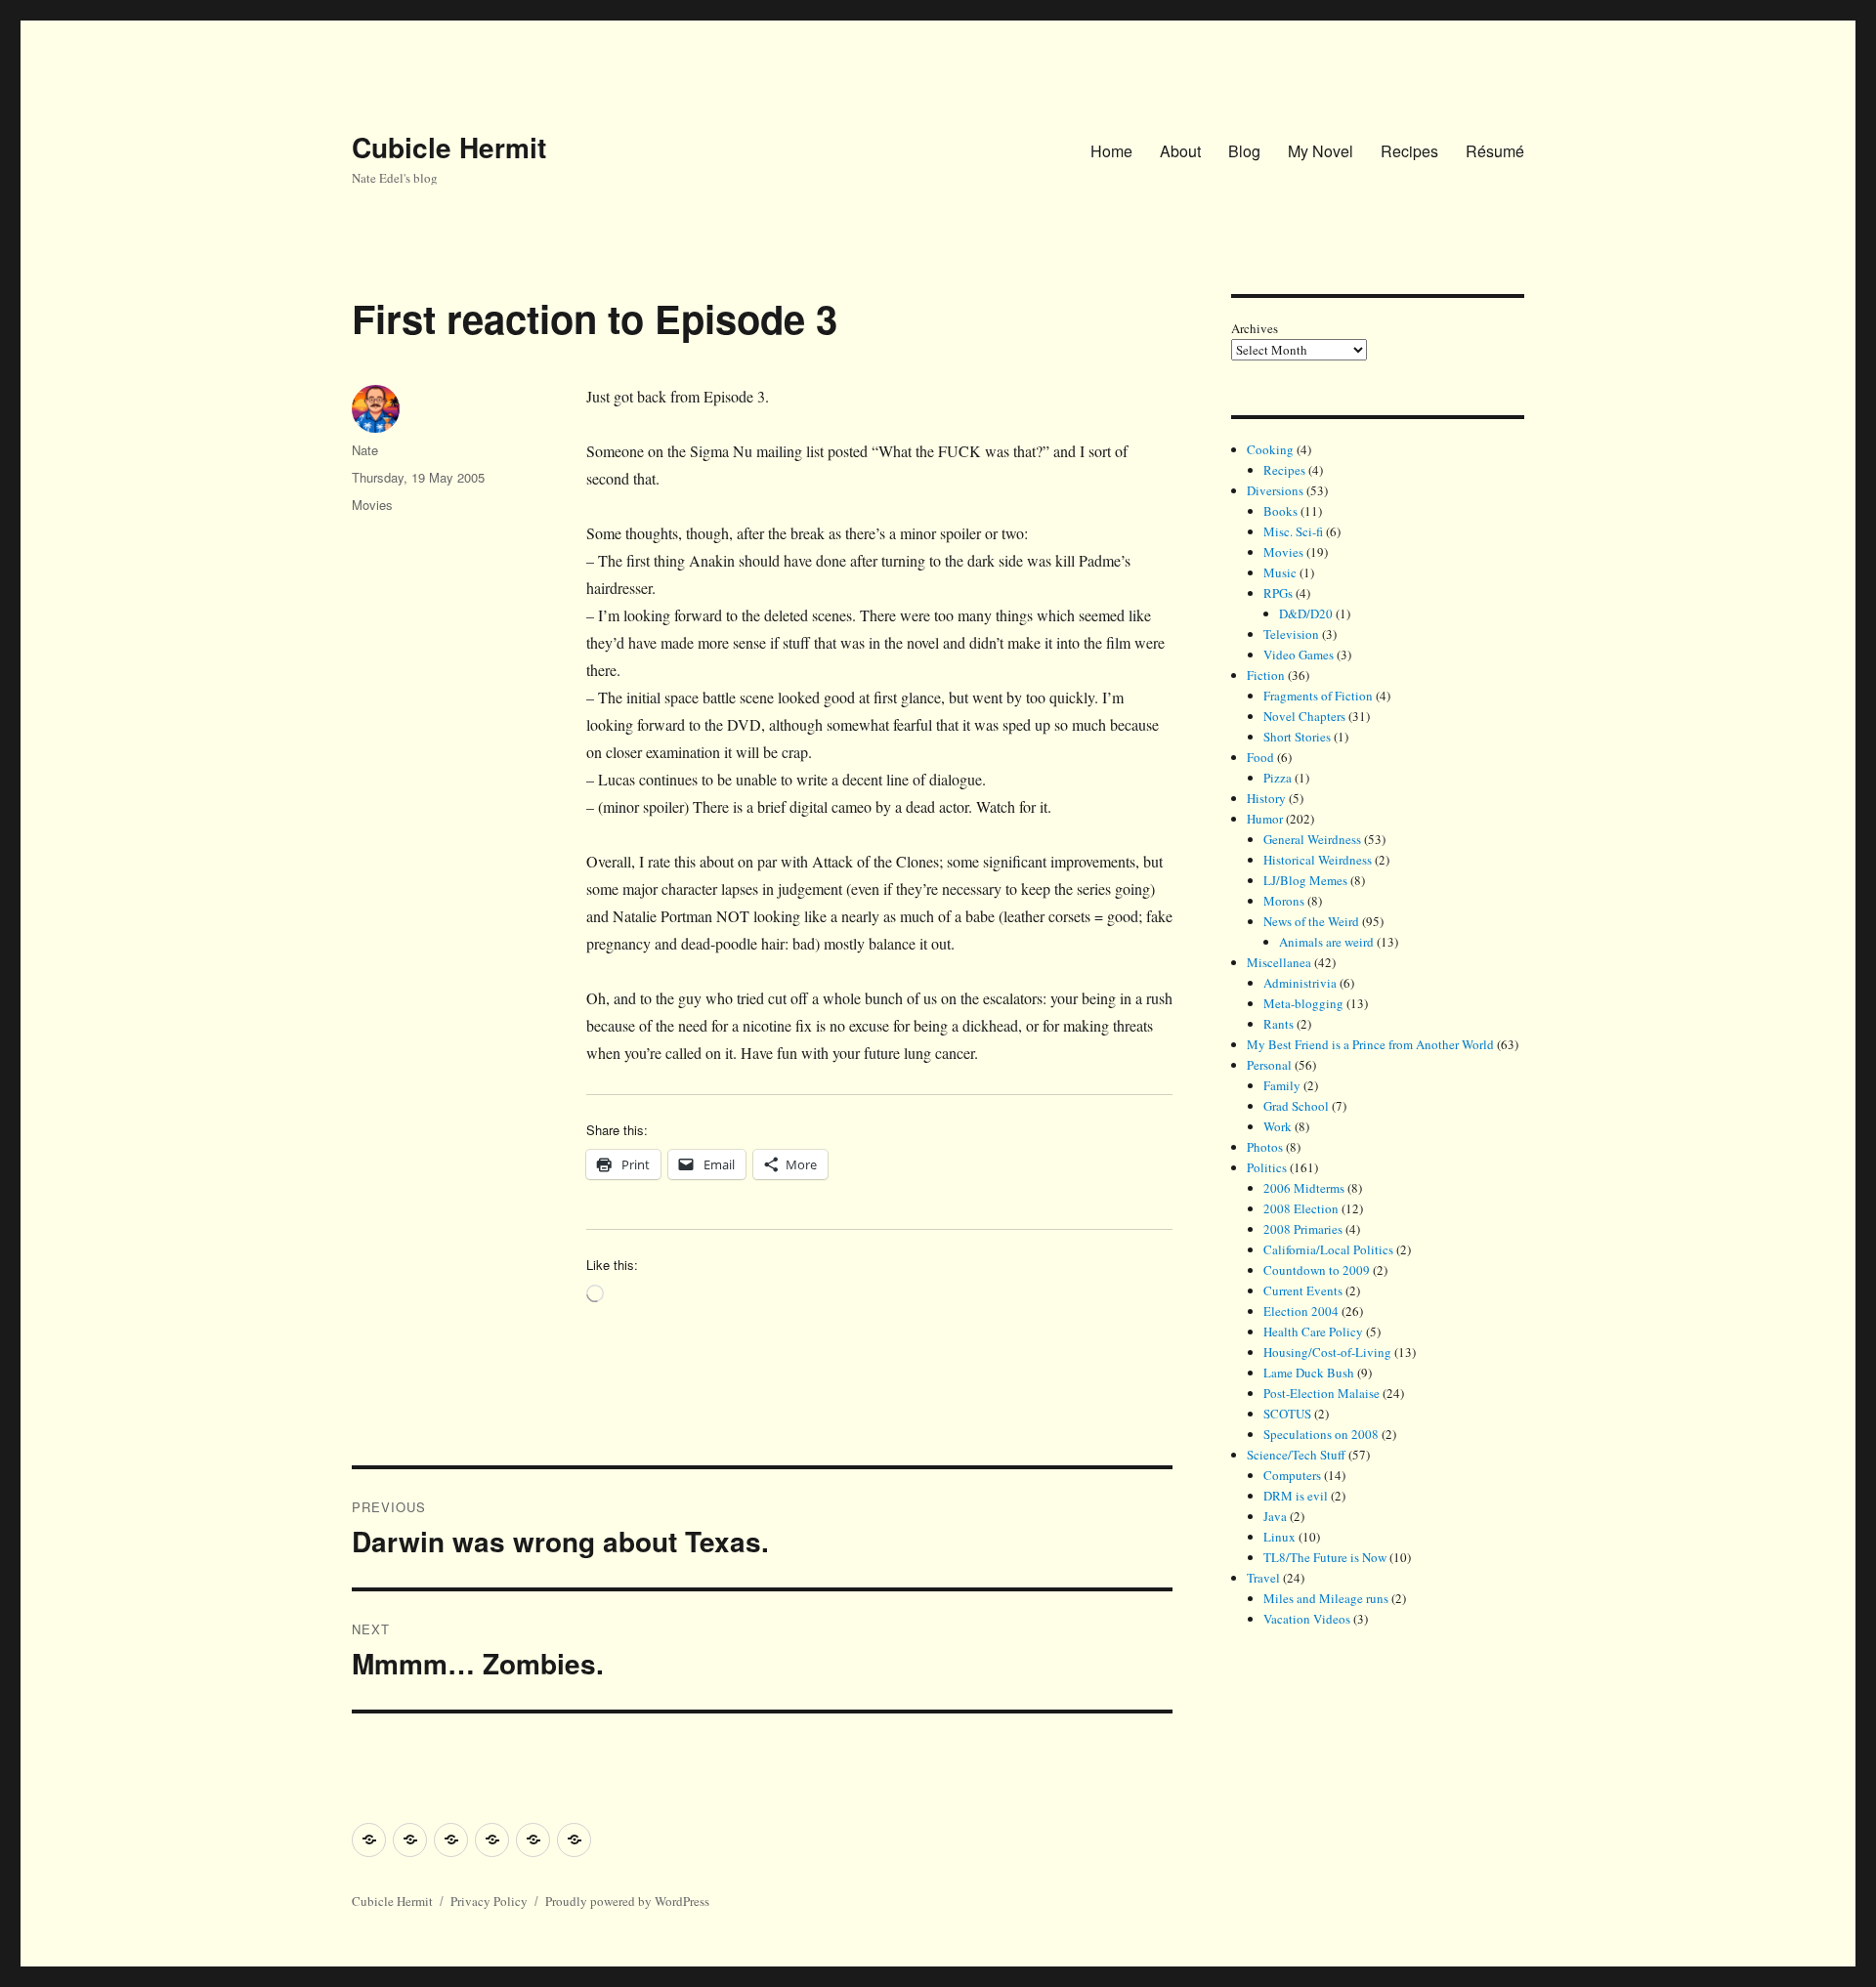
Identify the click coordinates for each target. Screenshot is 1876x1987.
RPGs (1278, 593)
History (1266, 798)
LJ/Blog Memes (1305, 880)
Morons (1284, 901)
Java (1275, 1516)
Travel (1263, 1578)
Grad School (1296, 1106)
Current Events (1303, 1290)
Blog (1244, 151)
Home (1111, 151)
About (1180, 151)
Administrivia (1300, 983)
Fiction (1266, 675)
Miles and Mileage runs (1326, 1598)
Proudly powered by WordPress (627, 1901)
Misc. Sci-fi (1293, 531)
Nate (365, 450)
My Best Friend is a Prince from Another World (1370, 1044)
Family (1282, 1085)
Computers (1292, 1475)
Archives (1255, 328)
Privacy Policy (489, 1901)
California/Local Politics (1328, 1249)
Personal (1269, 1065)
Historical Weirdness (1318, 860)
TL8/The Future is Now (1325, 1557)
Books (1280, 511)
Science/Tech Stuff (1296, 1455)
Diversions (1275, 490)
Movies (372, 505)
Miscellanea (1279, 962)
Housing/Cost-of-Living (1327, 1352)
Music (1280, 572)
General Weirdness (1312, 839)
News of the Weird (1311, 921)
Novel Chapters (1304, 716)
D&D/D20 (1306, 613)
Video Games (1299, 655)
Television (1291, 634)
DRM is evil (1296, 1496)
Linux (1279, 1537)
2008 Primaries (1303, 1229)
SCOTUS (1287, 1414)
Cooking (1270, 449)
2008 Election (1301, 1208)
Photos (1265, 1147)
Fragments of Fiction (1318, 696)
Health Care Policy (1313, 1332)
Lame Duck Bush (1309, 1373)
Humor (1265, 819)
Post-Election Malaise (1322, 1393)
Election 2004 (1301, 1311)
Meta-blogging (1303, 1003)
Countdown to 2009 (1317, 1270)
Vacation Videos (1307, 1619)
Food (1260, 757)
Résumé (1495, 151)
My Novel (1321, 151)
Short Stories (1297, 737)
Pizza (1278, 778)
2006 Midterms (1304, 1188)
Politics (1267, 1167)
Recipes (1409, 151)
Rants (1279, 1024)
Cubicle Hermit (449, 147)
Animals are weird (1326, 942)
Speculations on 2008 (1321, 1434)
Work (1278, 1126)
